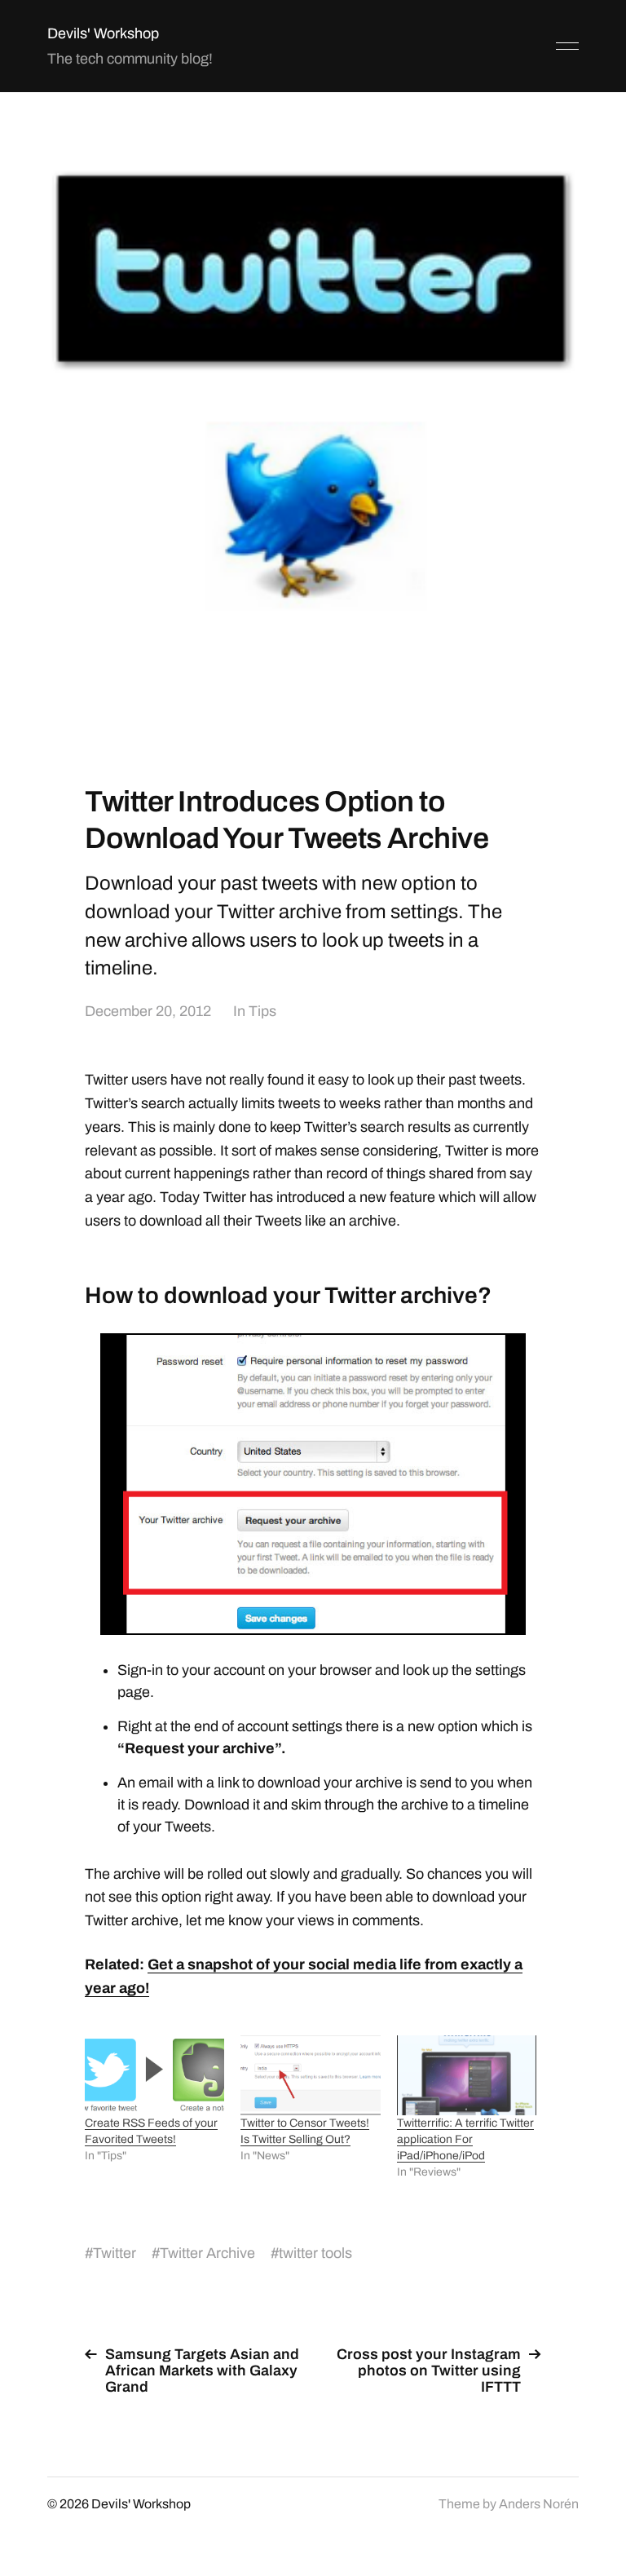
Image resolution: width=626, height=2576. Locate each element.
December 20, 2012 (148, 1011)
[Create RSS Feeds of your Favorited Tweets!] (154, 2075)
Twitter (115, 2253)
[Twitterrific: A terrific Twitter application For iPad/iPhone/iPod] (467, 2075)
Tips (262, 1011)
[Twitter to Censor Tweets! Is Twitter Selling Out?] (310, 2075)
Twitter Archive (207, 2253)
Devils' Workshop (103, 33)
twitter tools (315, 2253)
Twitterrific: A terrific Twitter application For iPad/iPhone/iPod (465, 2139)
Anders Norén (539, 2504)
